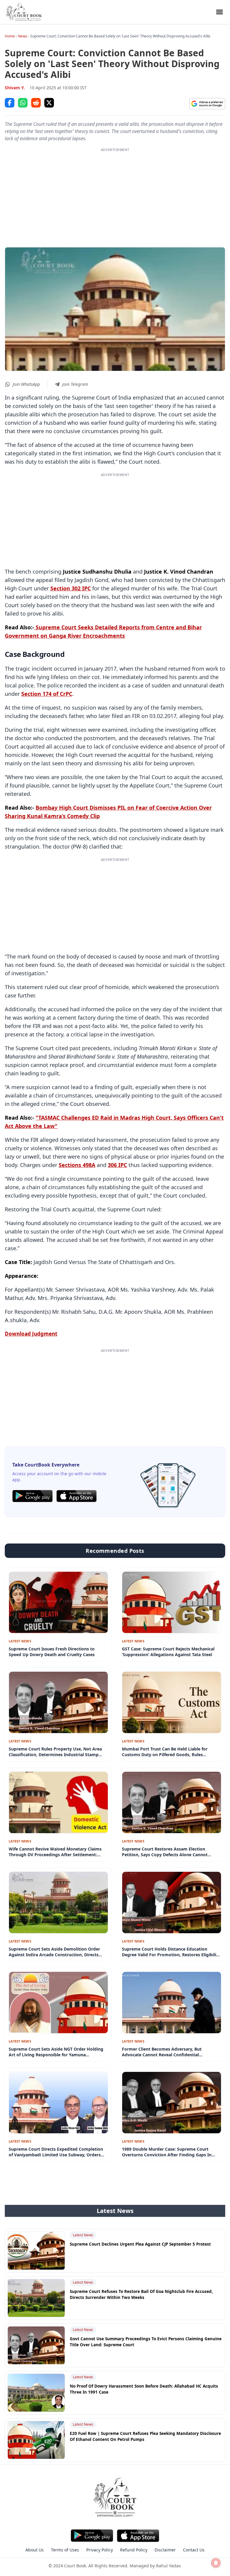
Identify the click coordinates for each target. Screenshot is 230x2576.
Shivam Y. (15, 88)
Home (10, 36)
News (23, 36)
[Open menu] (220, 12)
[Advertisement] (115, 194)
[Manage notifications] (216, 2563)
